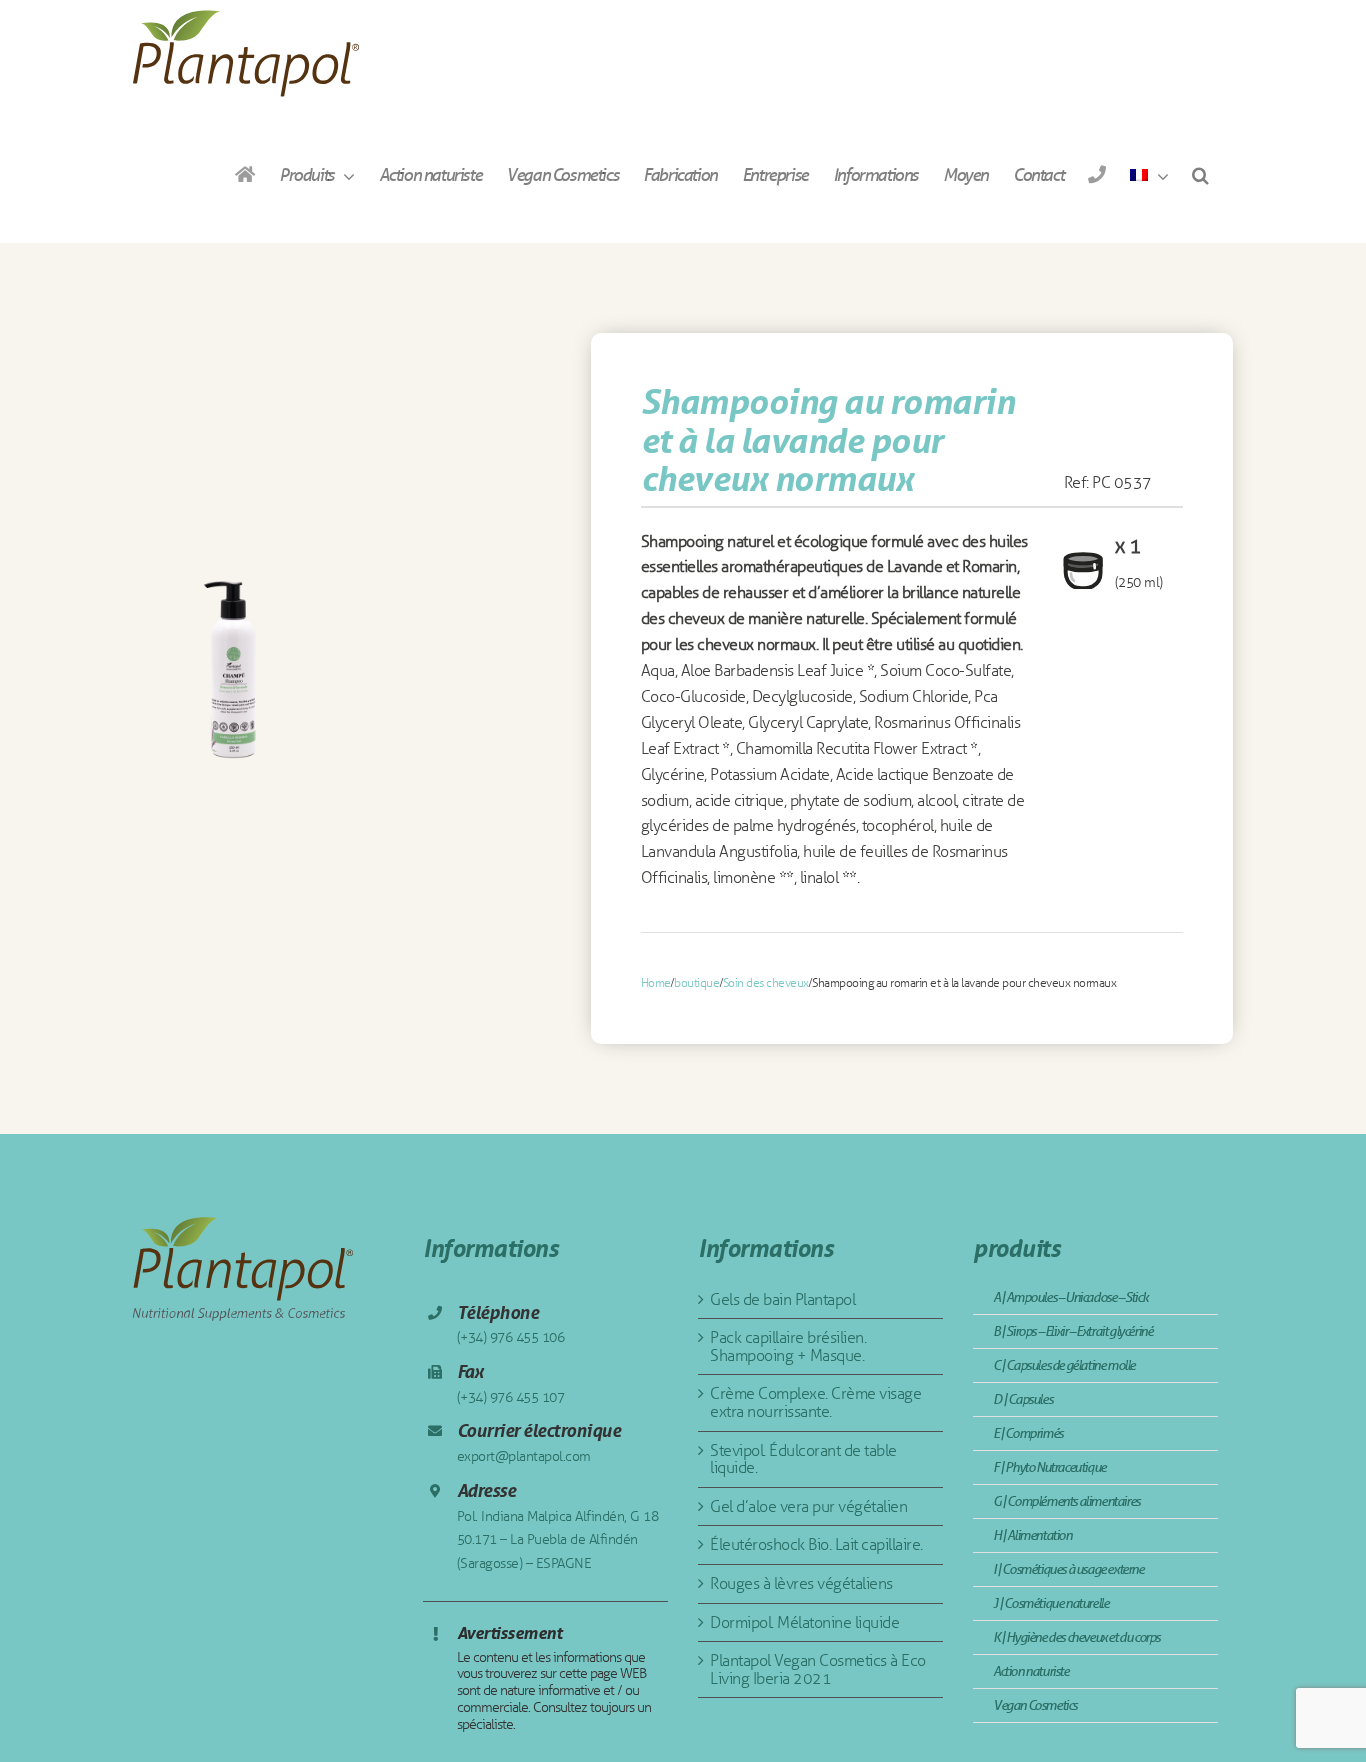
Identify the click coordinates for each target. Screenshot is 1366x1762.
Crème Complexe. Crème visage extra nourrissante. (815, 1402)
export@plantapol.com (524, 1456)
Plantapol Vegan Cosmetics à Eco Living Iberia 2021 (818, 1669)
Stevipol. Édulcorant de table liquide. (803, 1459)
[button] (1200, 174)
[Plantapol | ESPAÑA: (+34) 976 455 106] (1096, 174)
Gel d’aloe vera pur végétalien (808, 1506)
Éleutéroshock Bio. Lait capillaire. (816, 1544)
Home (656, 983)
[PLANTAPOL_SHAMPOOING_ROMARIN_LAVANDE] (232, 673)
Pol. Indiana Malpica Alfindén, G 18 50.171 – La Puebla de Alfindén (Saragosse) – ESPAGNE (558, 1540)
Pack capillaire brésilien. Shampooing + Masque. (788, 1346)
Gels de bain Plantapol (782, 1299)
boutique (696, 983)
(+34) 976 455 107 (511, 1397)
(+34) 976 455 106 (511, 1337)
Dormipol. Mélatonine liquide (804, 1622)
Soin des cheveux (766, 983)
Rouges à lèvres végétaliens (801, 1583)
